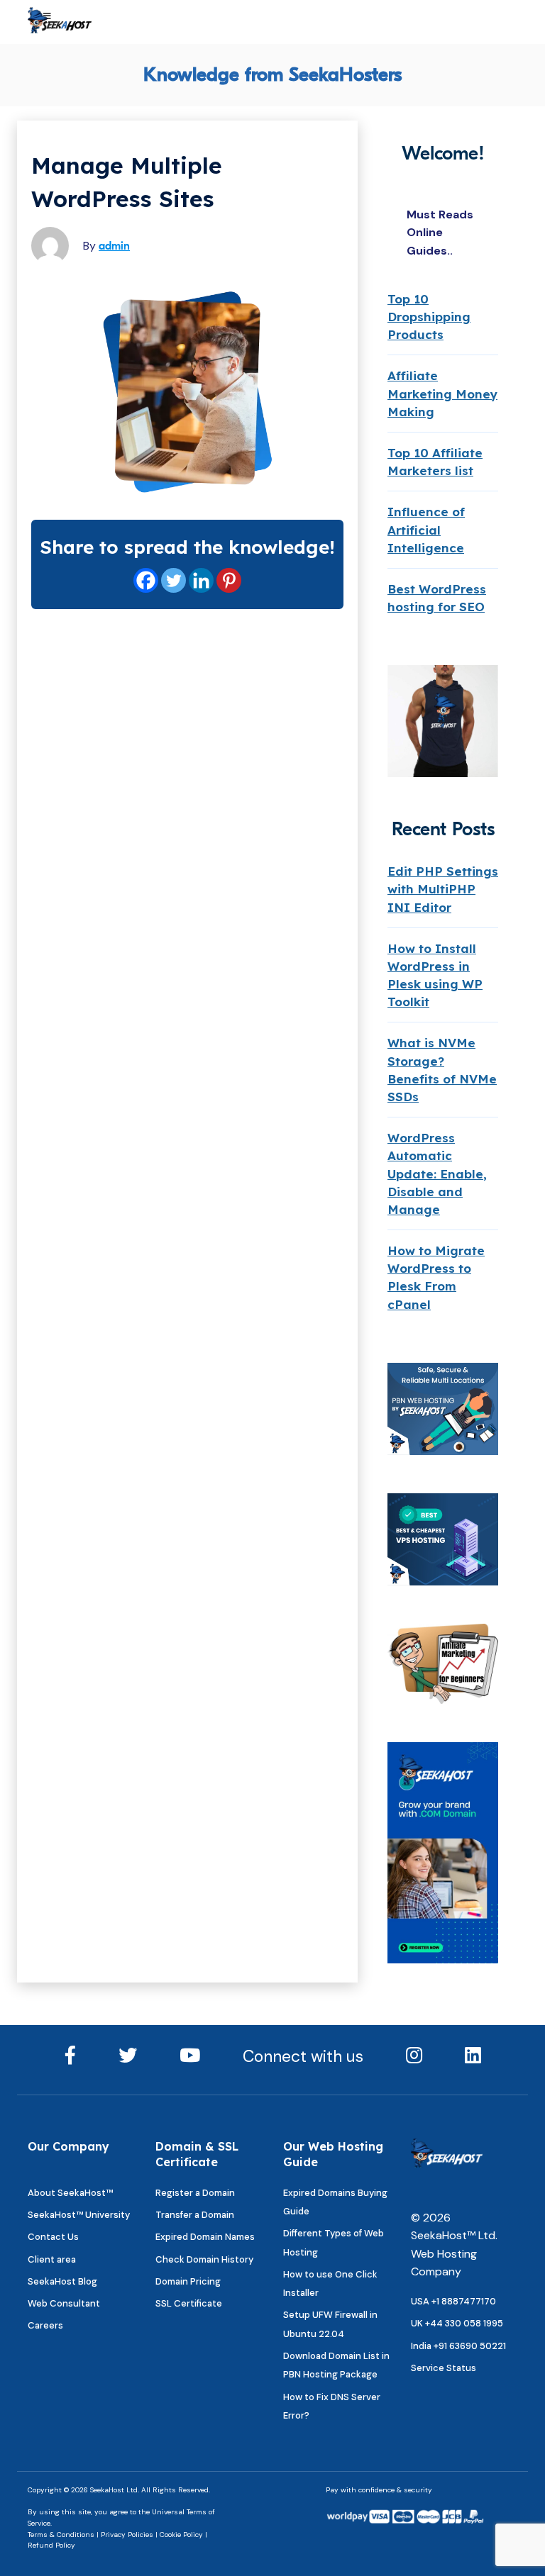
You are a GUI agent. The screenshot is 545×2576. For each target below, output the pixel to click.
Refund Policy (51, 2545)
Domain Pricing (188, 2281)
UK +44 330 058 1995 (457, 2323)
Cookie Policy (181, 2535)
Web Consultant (64, 2303)
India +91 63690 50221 (458, 2346)
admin (114, 246)
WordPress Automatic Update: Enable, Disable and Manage (437, 1173)
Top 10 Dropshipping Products (429, 317)
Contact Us (53, 2237)
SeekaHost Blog (62, 2281)
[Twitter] (174, 580)
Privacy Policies (127, 2535)
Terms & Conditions (61, 2535)
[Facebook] (146, 580)
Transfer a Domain (195, 2215)
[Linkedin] (201, 580)
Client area (52, 2259)
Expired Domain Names (205, 2237)
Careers (45, 2325)
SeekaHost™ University (79, 2215)
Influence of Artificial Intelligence (426, 529)
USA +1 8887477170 (453, 2301)
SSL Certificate (189, 2303)
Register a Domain (195, 2193)
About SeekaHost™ (70, 2193)
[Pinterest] (229, 580)
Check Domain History (204, 2259)
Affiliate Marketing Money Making (442, 393)
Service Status (444, 2368)
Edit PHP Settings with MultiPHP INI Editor (443, 889)
